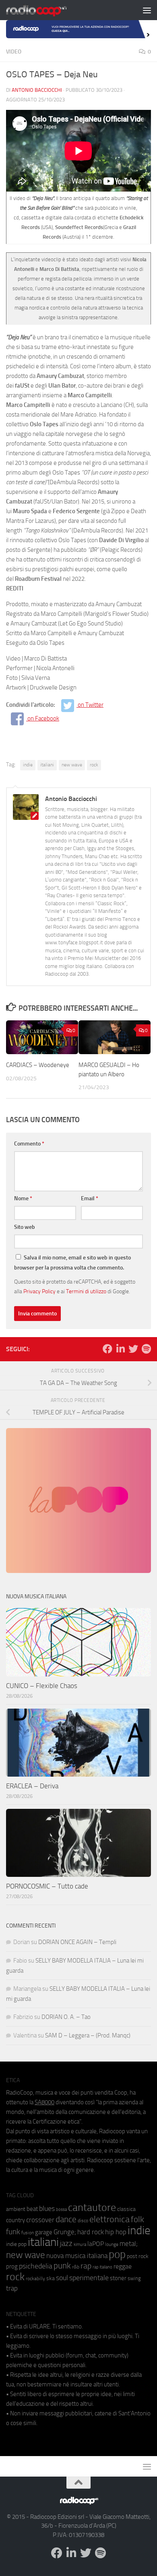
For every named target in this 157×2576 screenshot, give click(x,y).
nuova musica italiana (77, 2256)
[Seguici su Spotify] (146, 1349)
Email (90, 1198)
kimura (80, 2245)
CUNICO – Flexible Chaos (42, 1686)
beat (32, 2209)
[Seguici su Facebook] (107, 1349)
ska (51, 2278)
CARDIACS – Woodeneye (38, 1065)
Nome (23, 1198)
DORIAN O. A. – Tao (66, 2017)
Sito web (25, 1227)
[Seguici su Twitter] (133, 1349)
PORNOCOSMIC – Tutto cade (47, 1886)
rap (86, 2266)
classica (126, 2209)
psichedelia (36, 2266)
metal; (129, 2244)
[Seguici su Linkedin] (120, 1349)
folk (137, 2219)
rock (94, 765)
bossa (61, 2210)
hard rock (91, 2232)
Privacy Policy (39, 1291)
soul (62, 2278)
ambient (16, 2209)
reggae (123, 2266)
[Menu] (147, 10)
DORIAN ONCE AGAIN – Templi (77, 1942)
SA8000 (44, 2102)
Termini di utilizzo (86, 1291)
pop (117, 2254)
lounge (112, 2244)
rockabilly (35, 2279)
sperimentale (89, 2278)
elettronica (109, 2219)
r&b (76, 2267)
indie (28, 765)
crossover (40, 2220)
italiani (47, 765)
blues (47, 2209)
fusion (28, 2232)
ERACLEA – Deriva (32, 1786)
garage (44, 2232)
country (15, 2220)
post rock (138, 2256)
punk (62, 2266)
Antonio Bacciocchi (37, 90)
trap (12, 2288)
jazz (66, 2244)
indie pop (16, 2244)
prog (12, 2266)
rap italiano (102, 2267)
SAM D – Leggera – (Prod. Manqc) (88, 2035)
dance (66, 2219)
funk (13, 2232)
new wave (72, 765)
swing (134, 2278)
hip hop (116, 2232)
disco (83, 2221)
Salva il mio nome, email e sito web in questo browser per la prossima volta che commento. (72, 1263)
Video (14, 52)
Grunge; (65, 2232)
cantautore (92, 2208)
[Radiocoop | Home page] (47, 10)
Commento (29, 1144)
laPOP (96, 2244)
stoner (118, 2278)
